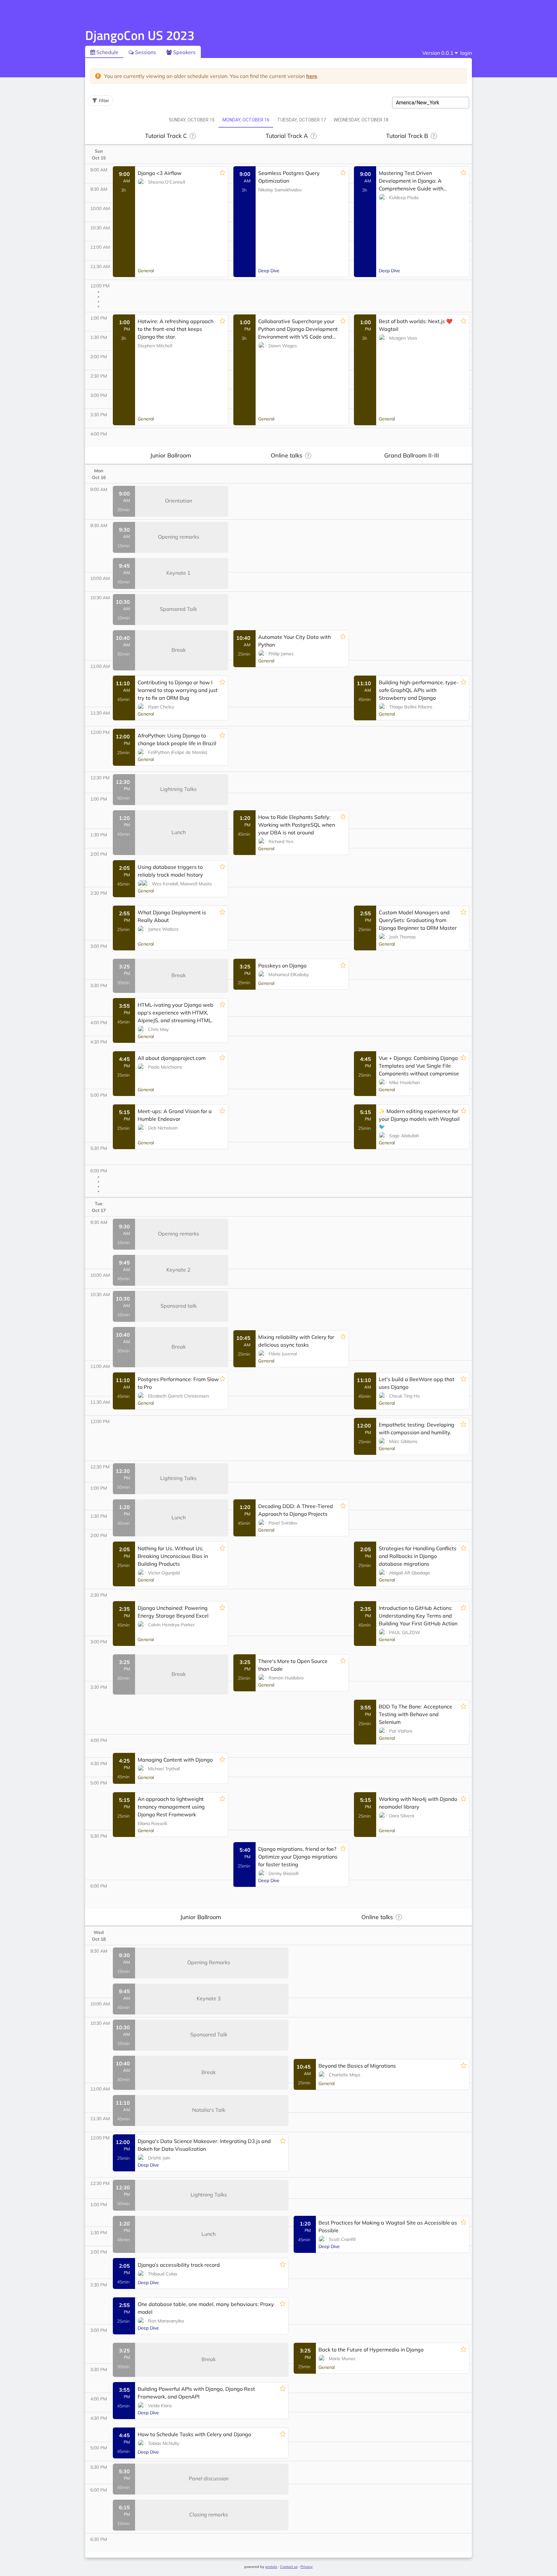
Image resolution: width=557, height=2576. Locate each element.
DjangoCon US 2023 (140, 35)
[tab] (192, 120)
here (312, 76)
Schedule (107, 52)
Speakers (184, 52)
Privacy (307, 2567)
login (466, 53)
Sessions (145, 52)
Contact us (289, 2567)
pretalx (271, 2567)
